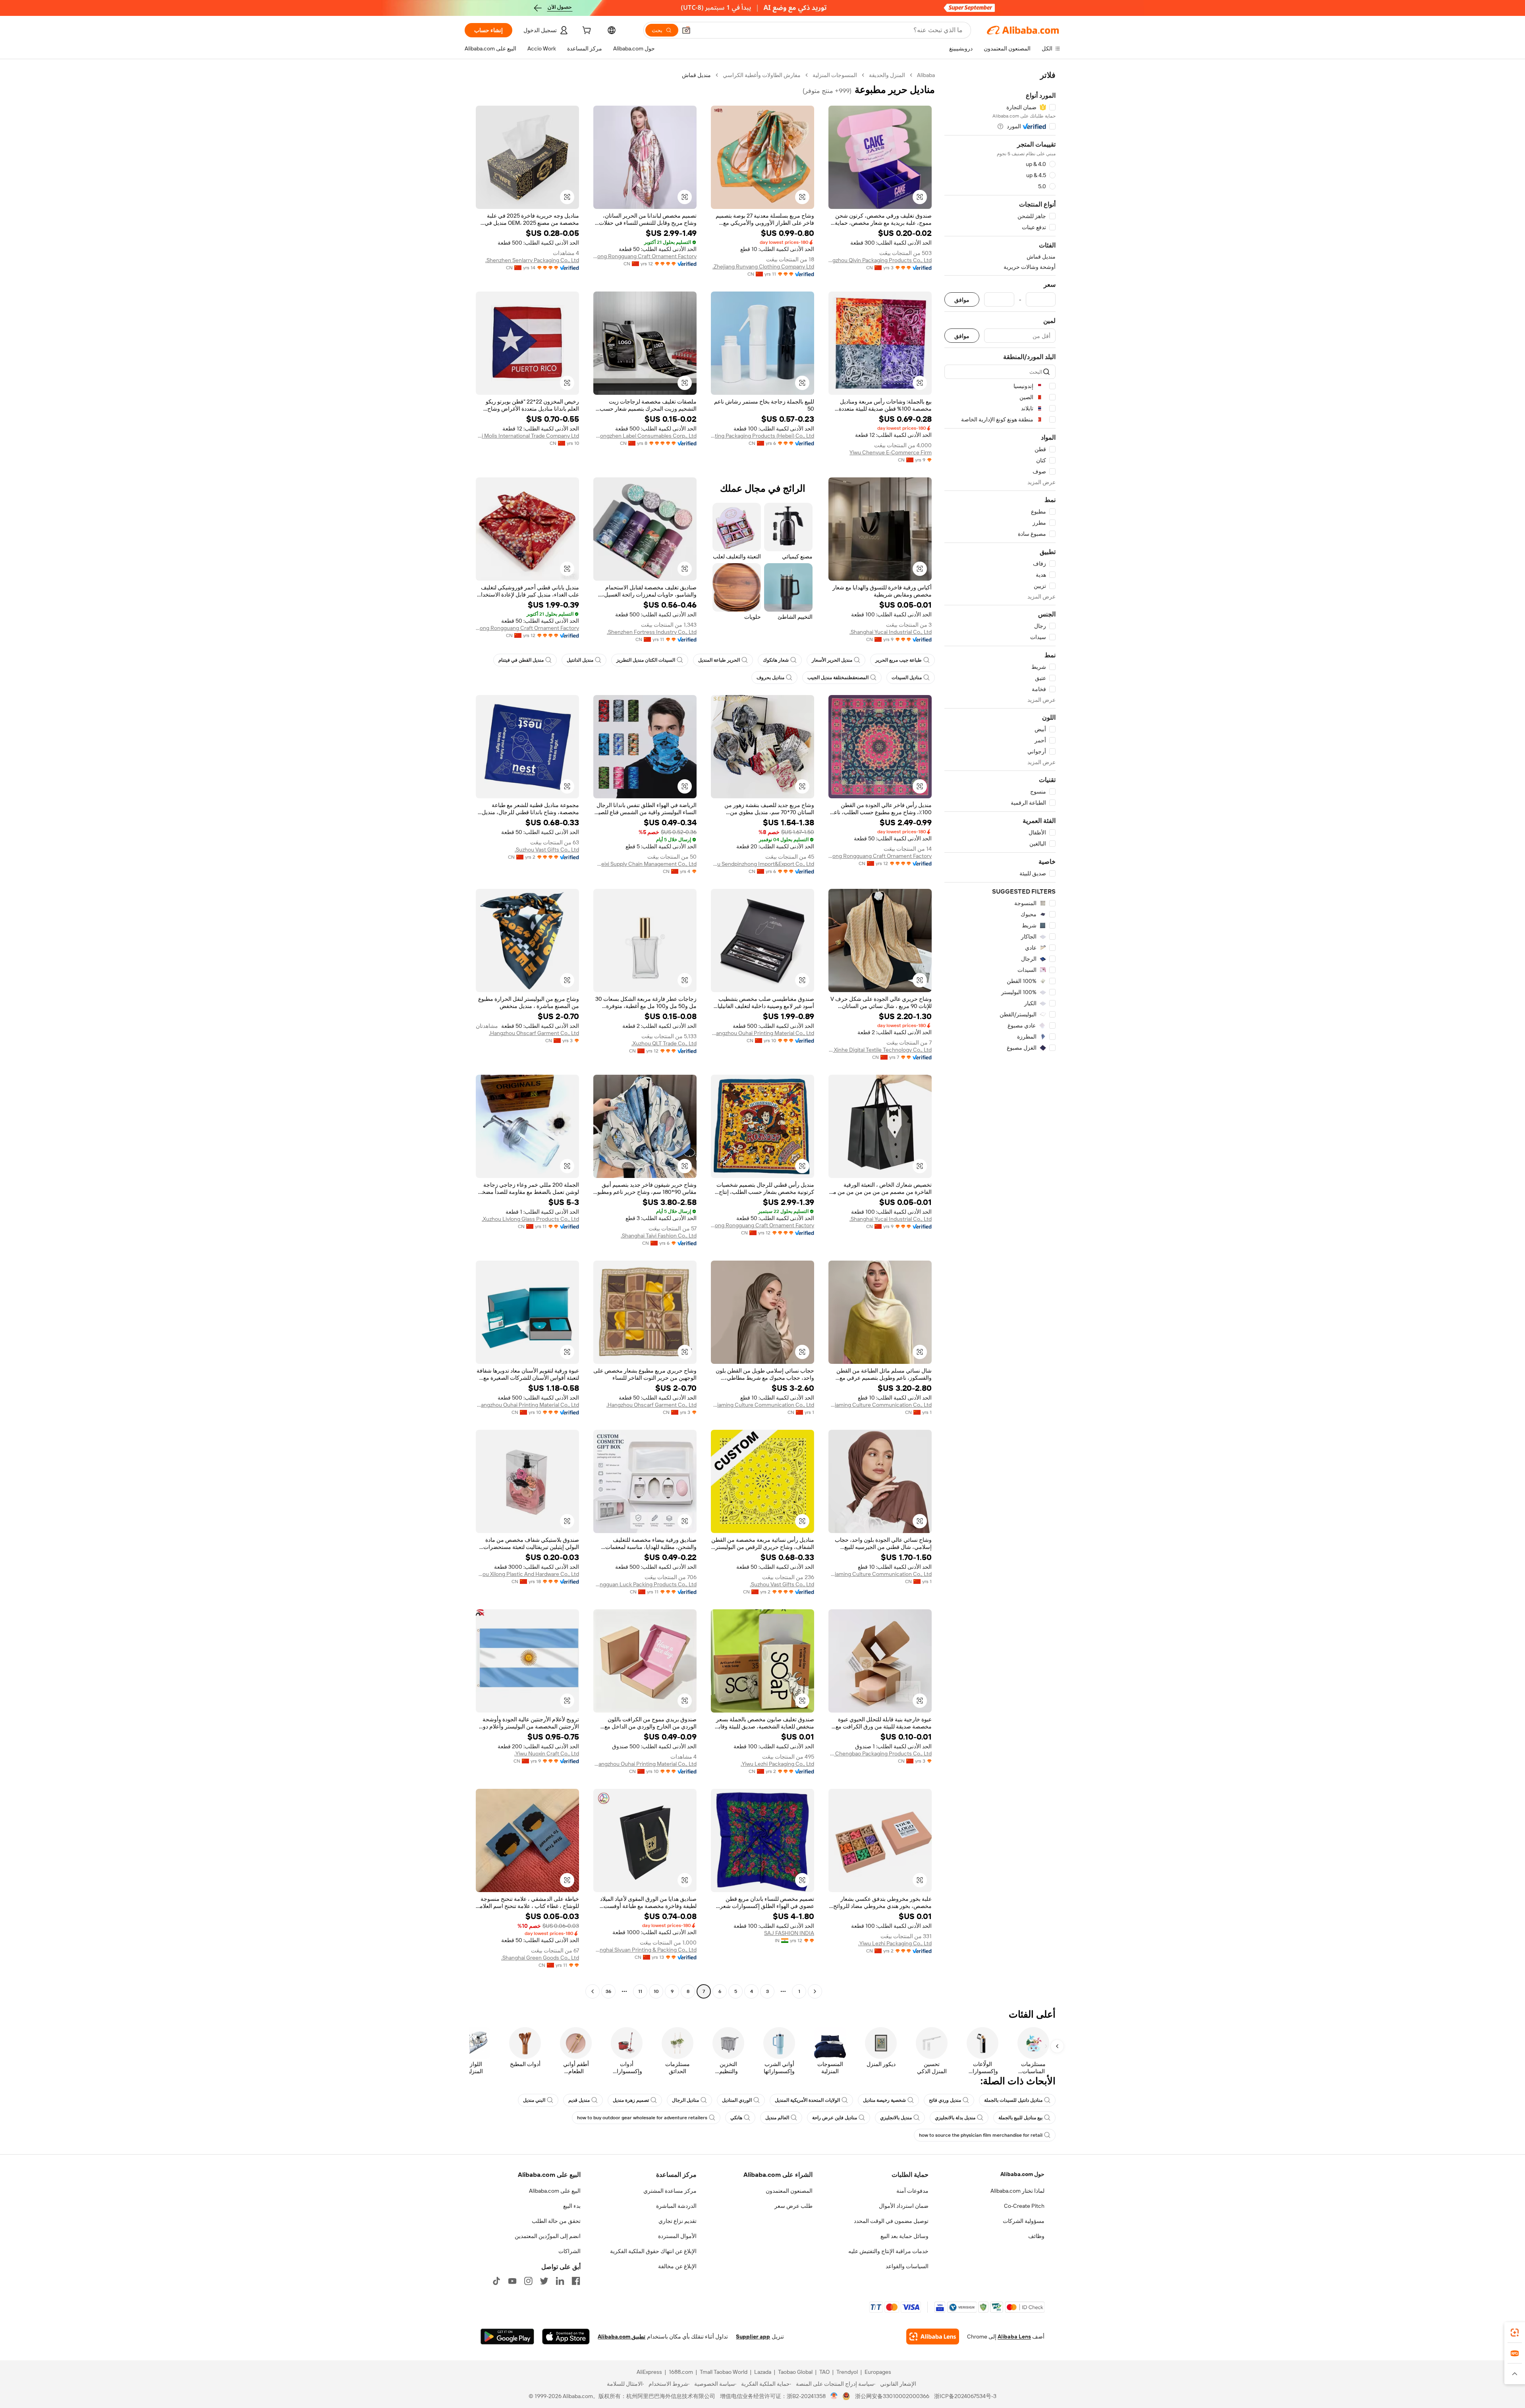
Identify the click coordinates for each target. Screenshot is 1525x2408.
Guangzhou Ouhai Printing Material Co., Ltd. (762, 1033)
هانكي (736, 2118)
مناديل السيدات (907, 678)
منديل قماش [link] (696, 75)
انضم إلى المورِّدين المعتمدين (548, 2236)
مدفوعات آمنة (912, 2191)
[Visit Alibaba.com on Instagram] (528, 2281)
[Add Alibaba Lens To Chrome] (933, 2337)
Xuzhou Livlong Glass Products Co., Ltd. (530, 1219)
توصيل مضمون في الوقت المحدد (891, 2221)
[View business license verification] (834, 2396)
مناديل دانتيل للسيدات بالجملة (1013, 2100)
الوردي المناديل (737, 2100)
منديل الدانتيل (580, 660)
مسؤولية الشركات (1024, 2221)
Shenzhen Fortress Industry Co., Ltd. (652, 632)
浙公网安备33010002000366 (892, 2396)
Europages (878, 2372)
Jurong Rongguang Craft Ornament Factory (645, 256)
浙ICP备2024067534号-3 (965, 2396)
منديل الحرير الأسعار (832, 660)
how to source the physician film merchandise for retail (981, 2135)
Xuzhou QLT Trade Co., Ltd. (664, 1043)
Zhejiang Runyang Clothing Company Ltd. (763, 266)
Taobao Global (795, 2372)
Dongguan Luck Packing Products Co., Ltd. (645, 1584)
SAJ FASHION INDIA (789, 1933)
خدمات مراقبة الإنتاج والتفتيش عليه (888, 2251)
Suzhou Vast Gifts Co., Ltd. (547, 850)
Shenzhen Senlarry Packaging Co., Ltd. (532, 260)
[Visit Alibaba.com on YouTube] (512, 2281)
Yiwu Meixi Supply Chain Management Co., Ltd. (645, 864)
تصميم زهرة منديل (631, 2100)
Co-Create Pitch (1024, 2206)
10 (656, 1991)
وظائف (1036, 2236)
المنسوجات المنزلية (835, 75)
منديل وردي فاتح (945, 2100)
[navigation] (1000, 1034)
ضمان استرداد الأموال (904, 2206)
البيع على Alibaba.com (555, 2191)
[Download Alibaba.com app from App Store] (566, 2337)
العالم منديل (777, 2118)
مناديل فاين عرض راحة (835, 2118)
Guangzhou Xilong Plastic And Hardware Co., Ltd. (527, 1574)
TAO (824, 2372)
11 (640, 1991)
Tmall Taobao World (724, 2372)
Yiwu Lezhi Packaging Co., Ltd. (777, 1764)
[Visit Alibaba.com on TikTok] (496, 2281)
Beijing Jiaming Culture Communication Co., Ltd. (880, 1405)
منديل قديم (579, 2100)
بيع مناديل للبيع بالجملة (1020, 2118)
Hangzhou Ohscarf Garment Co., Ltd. (534, 1033)
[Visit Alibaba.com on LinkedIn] (560, 2281)
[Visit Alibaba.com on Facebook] (576, 2281)
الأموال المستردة (677, 2236)
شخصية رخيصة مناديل (884, 2100)
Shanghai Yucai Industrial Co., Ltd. (891, 632)
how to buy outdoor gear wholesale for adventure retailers (642, 2118)
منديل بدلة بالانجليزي (955, 2118)
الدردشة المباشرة (676, 2206)
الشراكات (569, 2251)
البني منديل (534, 2100)
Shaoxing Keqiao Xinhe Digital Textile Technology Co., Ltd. (880, 1050)
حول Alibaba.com (1022, 2174)
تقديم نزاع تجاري (678, 2221)
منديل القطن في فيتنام (521, 660)
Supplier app (753, 2337)
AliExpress (649, 2372)
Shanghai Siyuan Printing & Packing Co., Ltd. (645, 1950)
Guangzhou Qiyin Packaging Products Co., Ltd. (880, 260)
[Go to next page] (593, 1991)
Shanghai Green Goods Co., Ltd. (540, 1958)
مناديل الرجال (685, 2100)
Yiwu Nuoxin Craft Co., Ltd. (547, 1753)
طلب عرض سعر (793, 2206)
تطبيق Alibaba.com (622, 2337)
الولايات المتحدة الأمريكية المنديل (807, 2100)
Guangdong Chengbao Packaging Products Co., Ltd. (880, 1753)
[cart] (586, 31)
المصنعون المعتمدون (789, 2191)
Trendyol (847, 2372)
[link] (1515, 2333)
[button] (686, 30)
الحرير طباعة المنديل (719, 660)
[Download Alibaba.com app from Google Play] (507, 2337)
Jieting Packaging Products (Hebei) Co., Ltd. (762, 436)
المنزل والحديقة (887, 75)
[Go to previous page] (815, 1991)
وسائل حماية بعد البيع (904, 2236)
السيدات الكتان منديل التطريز (646, 660)
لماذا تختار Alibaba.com (1017, 2191)
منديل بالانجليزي (896, 2118)
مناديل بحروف (770, 678)
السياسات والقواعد (907, 2266)
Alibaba (926, 75)
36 (608, 1991)
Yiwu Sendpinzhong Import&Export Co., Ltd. (762, 864)
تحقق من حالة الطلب (556, 2221)
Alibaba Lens (1014, 2337)
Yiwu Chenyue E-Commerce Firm (891, 452)
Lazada (763, 2372)
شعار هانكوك (776, 660)
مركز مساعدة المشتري (670, 2191)
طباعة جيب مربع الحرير (899, 660)
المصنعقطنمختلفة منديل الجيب (838, 678)
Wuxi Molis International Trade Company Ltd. (527, 436)
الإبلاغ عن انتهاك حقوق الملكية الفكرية (653, 2251)
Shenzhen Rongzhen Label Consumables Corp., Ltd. (645, 436)
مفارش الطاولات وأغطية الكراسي (762, 75)
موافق (962, 300)
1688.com (681, 2372)
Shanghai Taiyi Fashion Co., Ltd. (659, 1236)
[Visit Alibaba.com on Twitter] (544, 2281)
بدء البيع (572, 2206)
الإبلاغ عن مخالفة (677, 2266)
